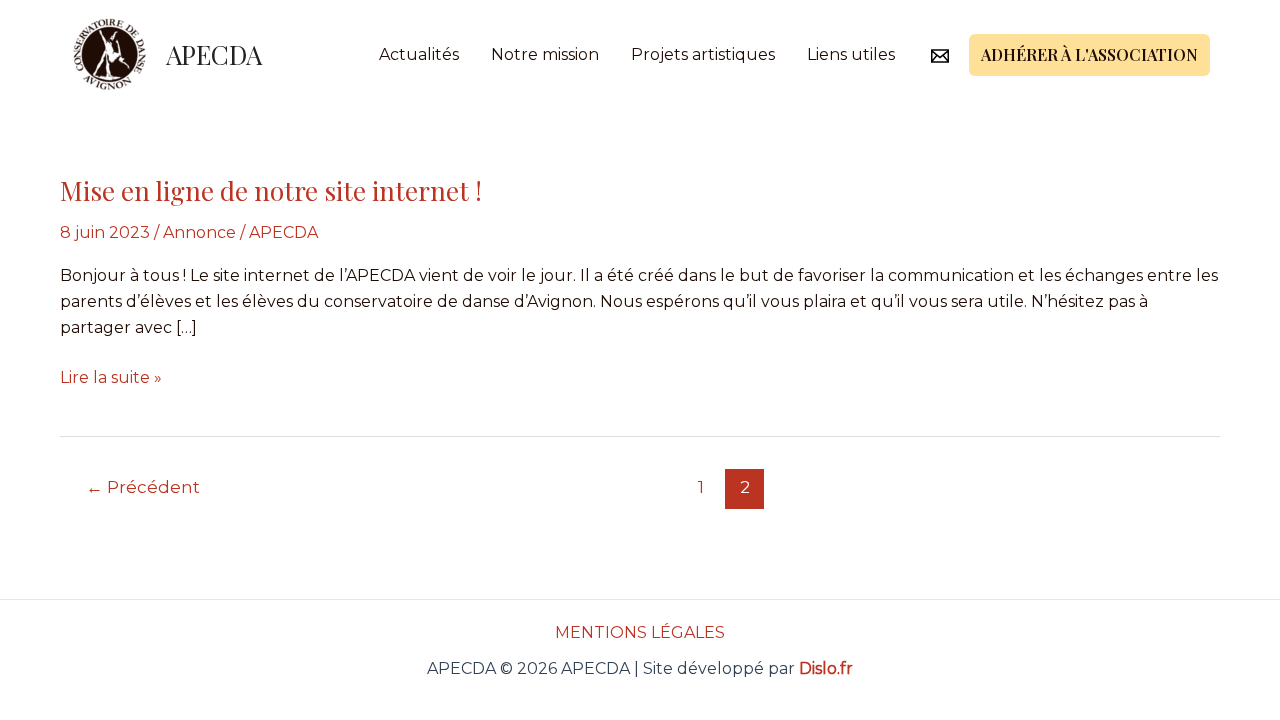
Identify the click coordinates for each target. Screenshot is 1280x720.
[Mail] (940, 56)
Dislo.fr (826, 668)
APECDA (214, 54)
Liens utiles (851, 54)
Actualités (419, 54)
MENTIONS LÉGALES (640, 632)
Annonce (199, 232)
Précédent (143, 486)
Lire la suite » (111, 376)
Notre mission (545, 54)
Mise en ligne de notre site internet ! (271, 190)
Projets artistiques (703, 54)
